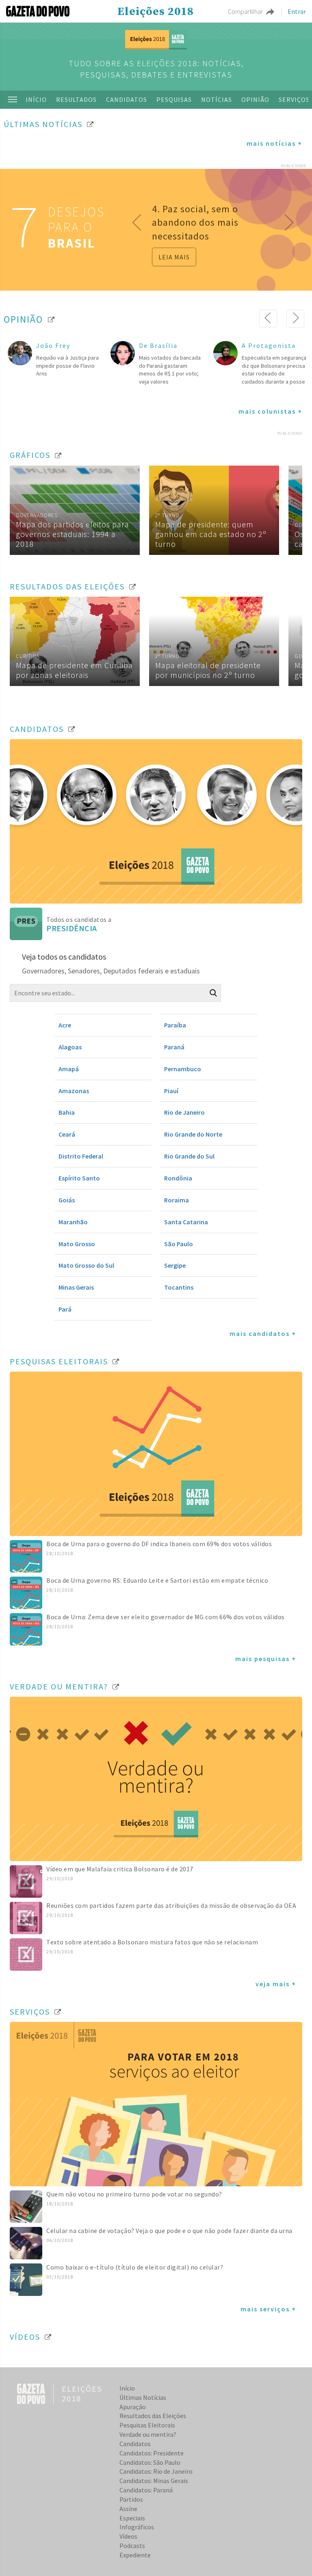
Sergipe (175, 1265)
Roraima (177, 1200)
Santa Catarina (186, 1222)
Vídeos (128, 2536)
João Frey (53, 345)
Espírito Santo (79, 1178)
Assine (128, 2509)
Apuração (133, 2407)
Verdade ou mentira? (148, 2434)
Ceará (67, 1134)
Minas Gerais (76, 1287)
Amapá (69, 1069)
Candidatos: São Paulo (150, 2462)
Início (36, 99)
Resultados (76, 99)
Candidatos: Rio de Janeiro (156, 2471)
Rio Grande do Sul (189, 1156)
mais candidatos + (263, 1333)
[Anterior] (268, 319)
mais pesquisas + (266, 1659)
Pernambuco (183, 1069)
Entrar (297, 11)
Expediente (135, 2555)
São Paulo (179, 1244)
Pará (65, 1309)
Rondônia (178, 1178)
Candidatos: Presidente (152, 2453)
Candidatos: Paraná (146, 2490)
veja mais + (276, 1984)
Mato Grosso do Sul (86, 1265)
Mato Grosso (77, 1244)
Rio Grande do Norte (193, 1134)
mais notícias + (274, 143)
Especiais (132, 2518)
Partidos (131, 2499)
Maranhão (73, 1222)
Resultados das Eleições (153, 2416)
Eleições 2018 (156, 12)
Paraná (174, 1047)
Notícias (217, 99)
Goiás (67, 1200)
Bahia (67, 1112)
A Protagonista (269, 345)
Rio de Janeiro (184, 1112)
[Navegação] (13, 99)
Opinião (255, 99)
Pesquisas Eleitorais (147, 2425)
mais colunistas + (270, 411)
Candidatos (127, 99)
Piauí (171, 1091)
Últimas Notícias (143, 2397)
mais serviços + (268, 2309)
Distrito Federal (81, 1156)
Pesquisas (174, 99)
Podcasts (132, 2546)
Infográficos (137, 2527)
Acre (65, 1025)
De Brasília (158, 345)
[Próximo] (295, 319)
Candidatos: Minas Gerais (154, 2481)
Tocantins (179, 1287)
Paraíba (175, 1025)
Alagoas (70, 1047)
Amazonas (74, 1091)
